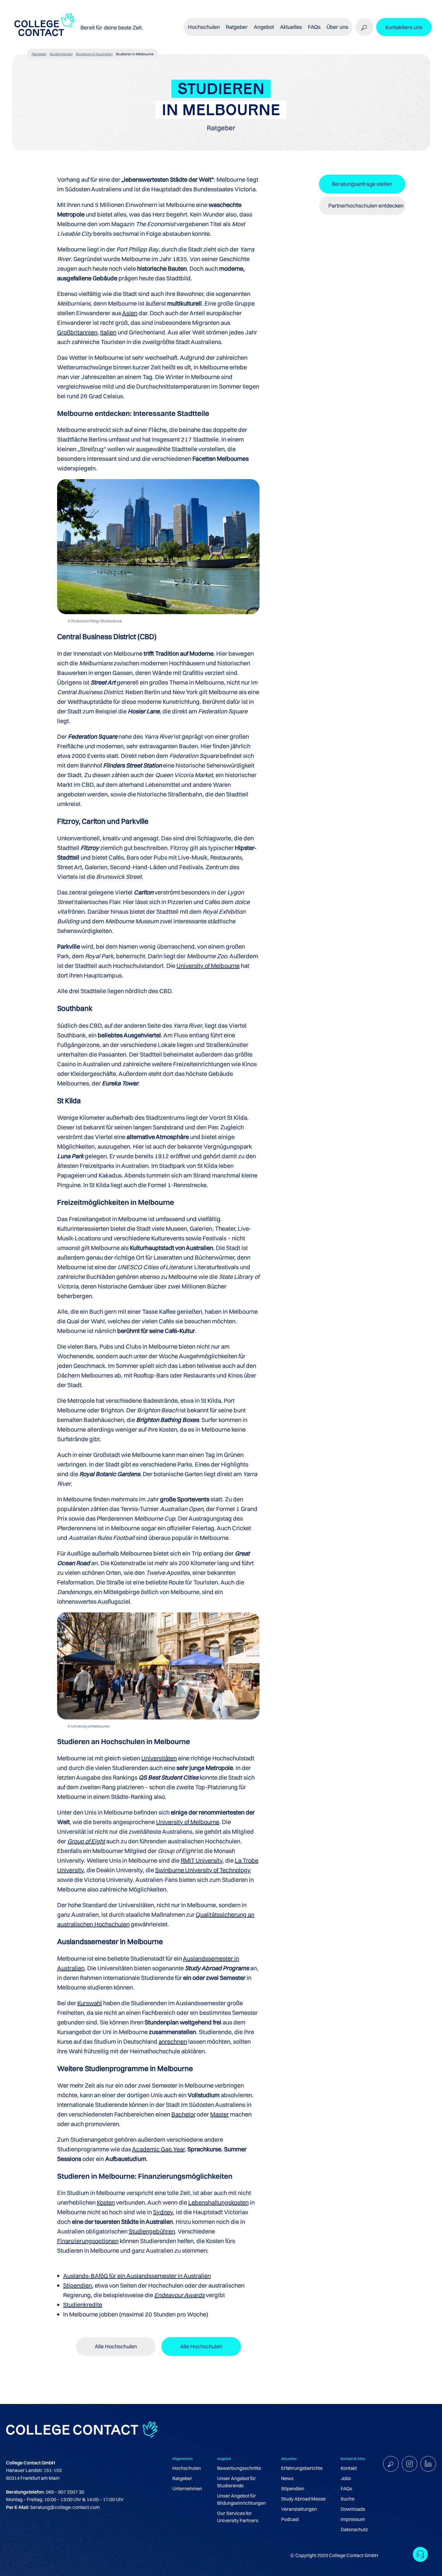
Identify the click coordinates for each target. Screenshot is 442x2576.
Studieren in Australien (94, 54)
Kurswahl (90, 2003)
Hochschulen (187, 2468)
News (287, 2478)
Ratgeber (39, 54)
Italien (108, 332)
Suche (348, 2499)
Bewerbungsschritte (239, 2468)
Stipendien (78, 2285)
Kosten (106, 2202)
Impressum (353, 2519)
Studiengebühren (152, 2231)
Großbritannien (77, 332)
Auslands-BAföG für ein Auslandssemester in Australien (137, 2276)
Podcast (290, 2519)
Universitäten (159, 1758)
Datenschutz (354, 2529)
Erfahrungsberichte (302, 2468)
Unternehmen (187, 2488)
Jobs (346, 2478)
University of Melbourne (208, 966)
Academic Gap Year (158, 2149)
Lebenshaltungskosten (218, 2202)
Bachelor (183, 2114)
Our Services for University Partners (238, 2517)
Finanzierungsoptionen (88, 2241)
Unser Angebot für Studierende (236, 2482)
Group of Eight (86, 1841)
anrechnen (173, 2041)
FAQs (314, 27)
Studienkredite (83, 2305)
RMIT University (202, 1860)
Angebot (264, 27)
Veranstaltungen (299, 2509)
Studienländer (61, 54)
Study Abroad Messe (303, 2499)
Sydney (163, 2212)
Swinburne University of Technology (203, 1870)
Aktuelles (291, 27)
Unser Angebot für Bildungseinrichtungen (241, 2499)
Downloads (353, 2509)
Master (219, 2114)
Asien (130, 313)
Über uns (337, 27)
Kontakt (349, 2468)
